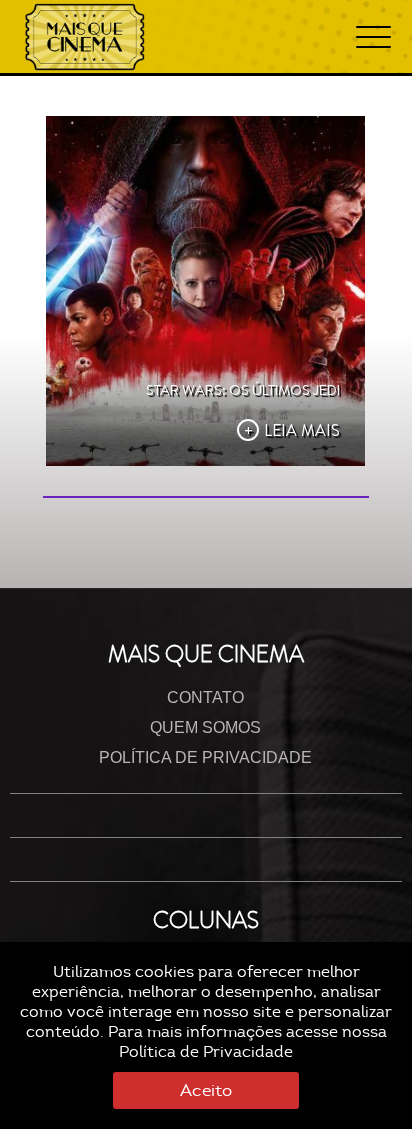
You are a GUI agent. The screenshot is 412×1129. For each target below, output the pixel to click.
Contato (205, 697)
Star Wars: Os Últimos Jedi (243, 390)
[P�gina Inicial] (85, 37)
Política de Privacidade (206, 1052)
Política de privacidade (205, 757)
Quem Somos (205, 727)
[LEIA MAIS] (205, 291)
